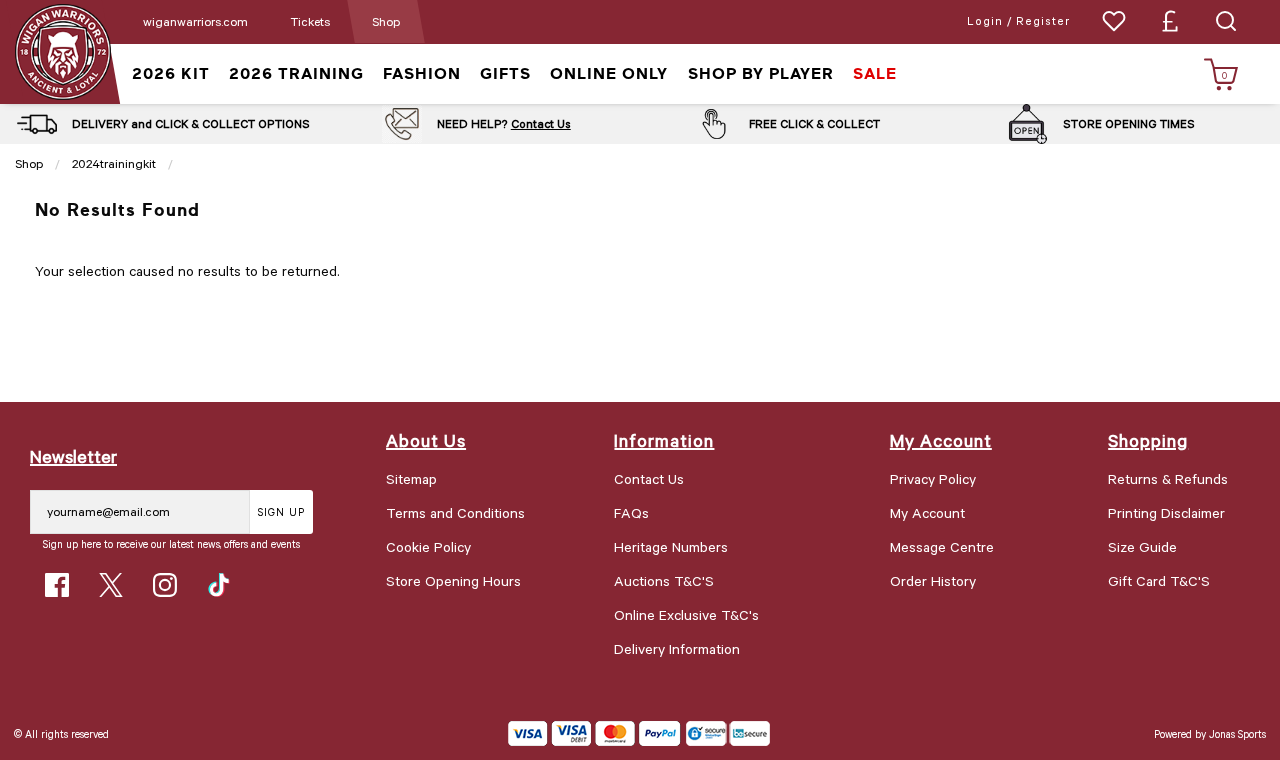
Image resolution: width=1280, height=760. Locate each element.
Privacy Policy (933, 478)
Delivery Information (677, 648)
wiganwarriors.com (195, 21)
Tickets (310, 21)
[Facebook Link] (57, 585)
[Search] (1226, 21)
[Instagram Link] (165, 585)
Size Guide (1142, 546)
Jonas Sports (1237, 733)
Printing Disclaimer (1166, 512)
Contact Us (541, 123)
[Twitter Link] (111, 585)
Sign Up (281, 511)
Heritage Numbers (671, 546)
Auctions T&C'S (664, 580)
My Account (927, 512)
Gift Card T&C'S (1159, 580)
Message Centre (942, 546)
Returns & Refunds (1168, 478)
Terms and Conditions (455, 512)
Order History (933, 580)
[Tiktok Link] (219, 585)
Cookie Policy (428, 546)
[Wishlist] (1114, 21)
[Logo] (62, 50)
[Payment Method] (594, 733)
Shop (386, 21)
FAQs (631, 512)
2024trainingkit (114, 163)
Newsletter (73, 456)
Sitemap (411, 478)
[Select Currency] (1170, 21)
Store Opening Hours (453, 580)
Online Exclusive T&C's (686, 614)
